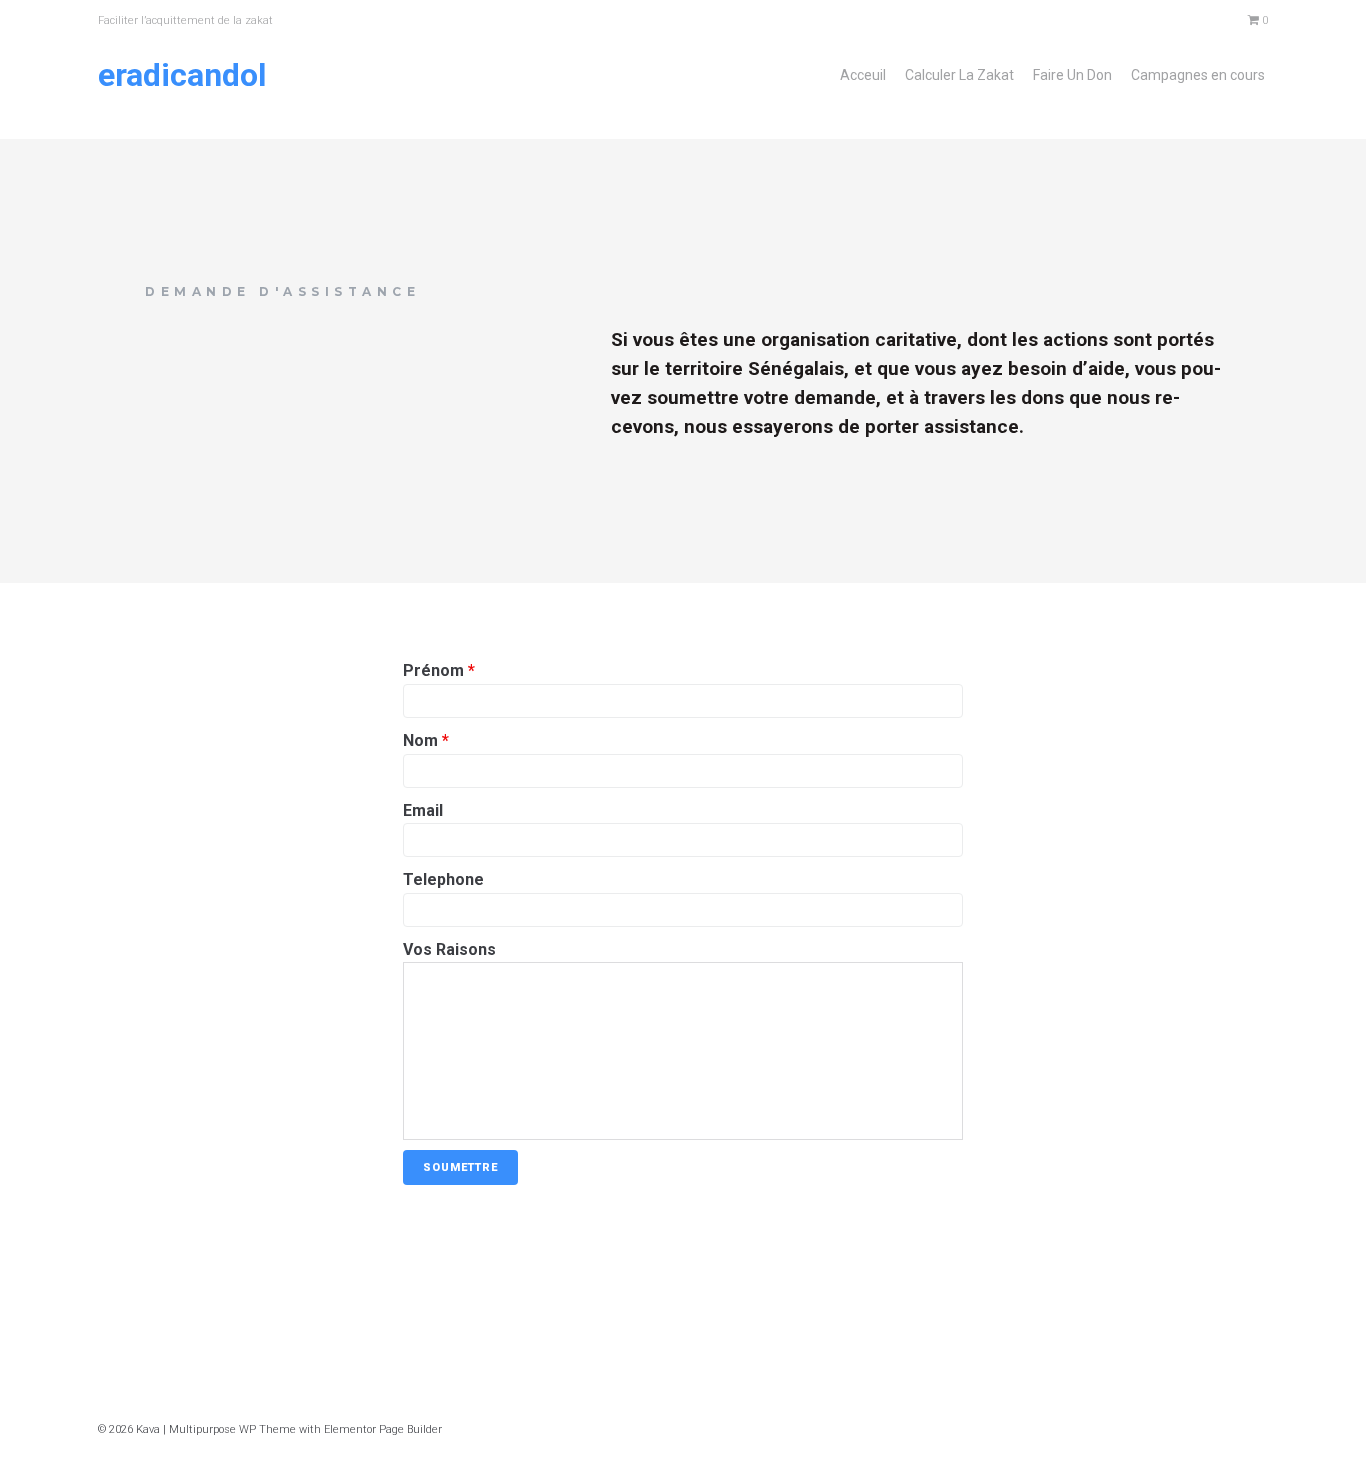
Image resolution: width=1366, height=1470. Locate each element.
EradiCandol (182, 75)
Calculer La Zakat (959, 75)
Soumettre (460, 1167)
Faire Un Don (1072, 75)
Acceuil (863, 75)
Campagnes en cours (1198, 75)
